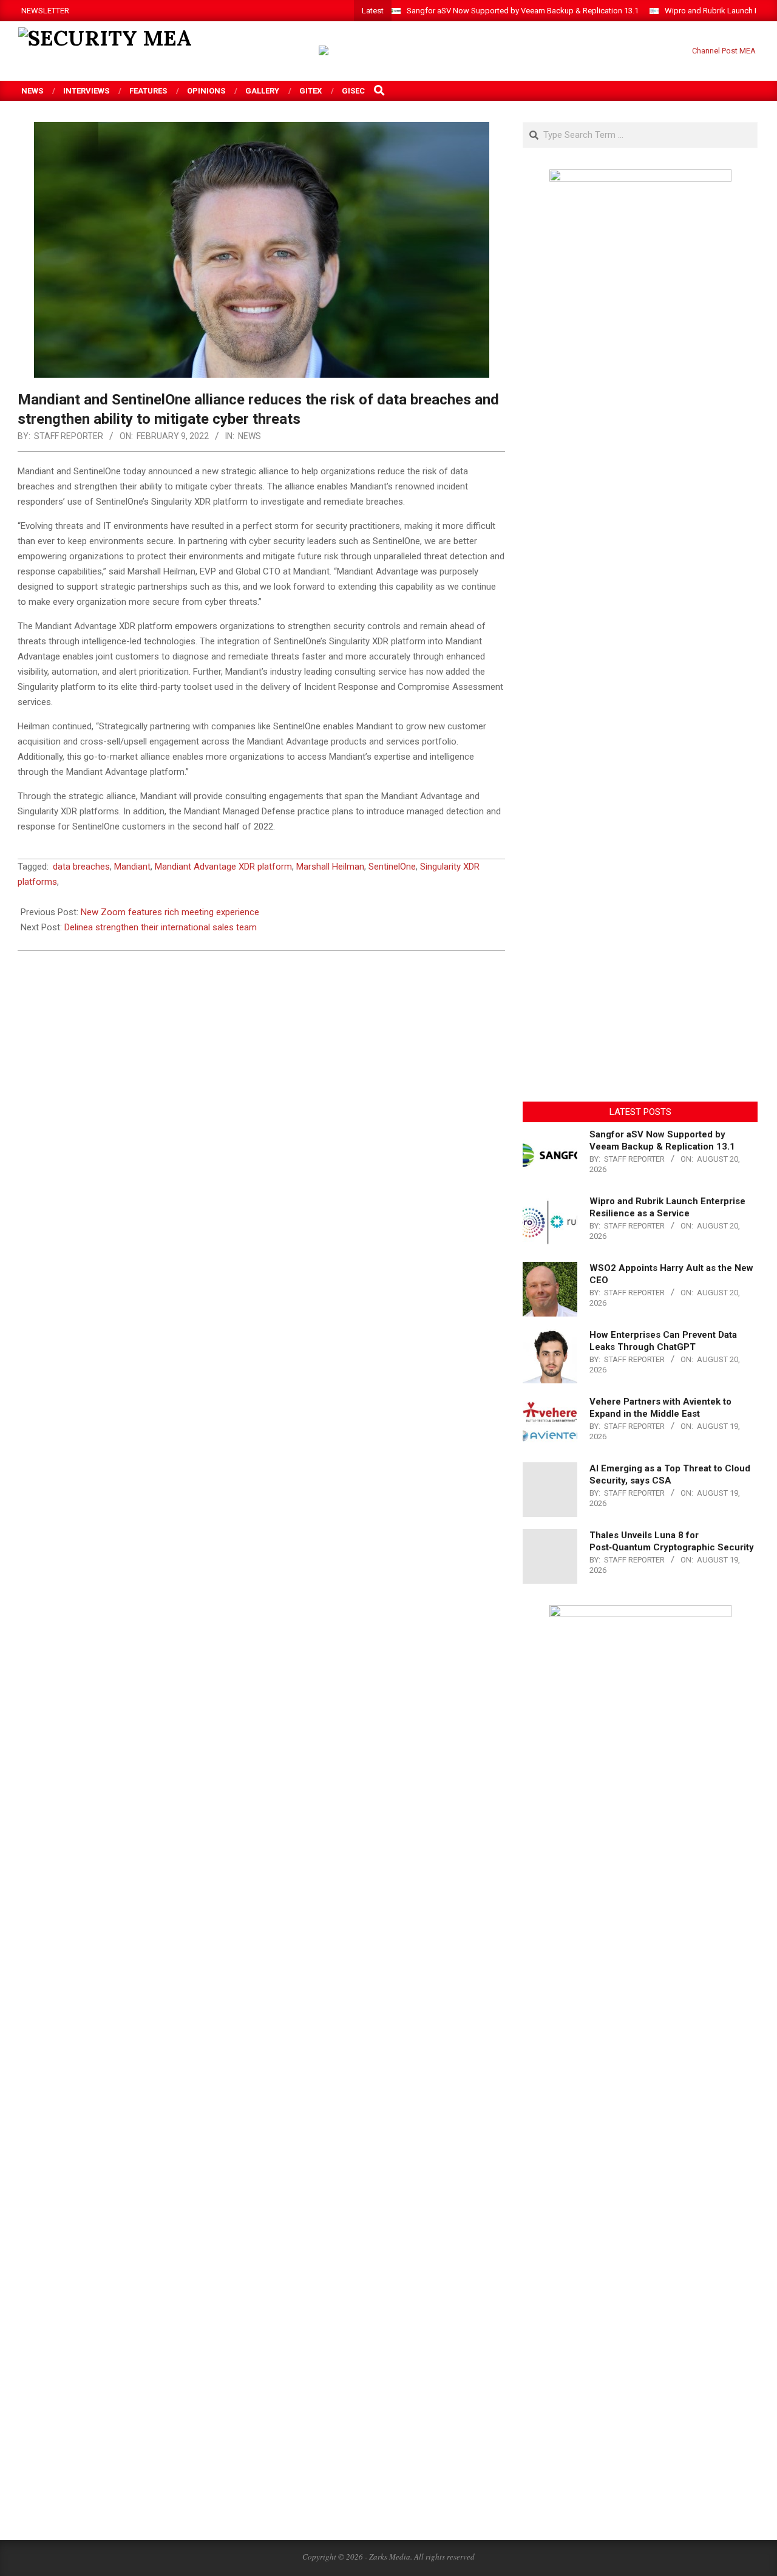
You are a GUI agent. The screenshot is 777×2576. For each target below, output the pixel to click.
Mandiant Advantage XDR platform (223, 867)
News (249, 436)
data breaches (81, 867)
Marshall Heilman (330, 867)
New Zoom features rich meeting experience (170, 912)
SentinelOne (392, 867)
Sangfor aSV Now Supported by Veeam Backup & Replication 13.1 (523, 11)
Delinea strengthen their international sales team (161, 927)
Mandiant (132, 867)
